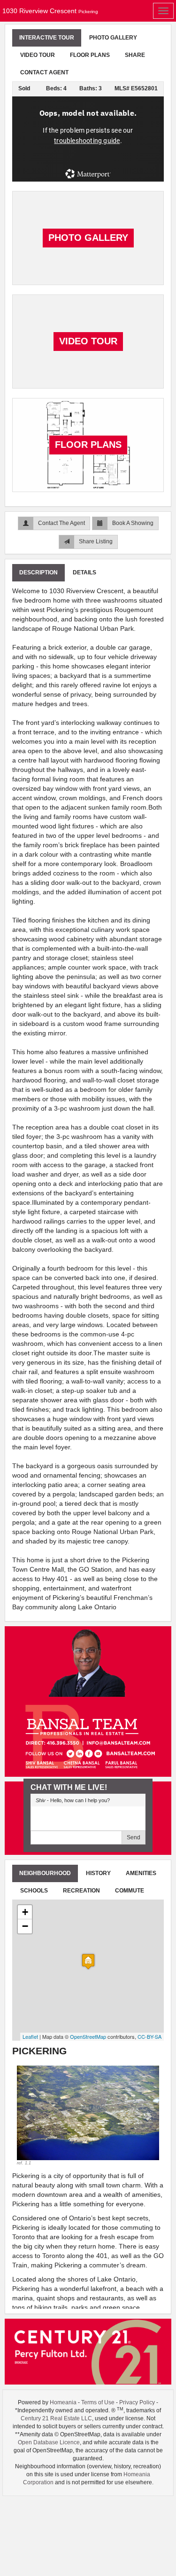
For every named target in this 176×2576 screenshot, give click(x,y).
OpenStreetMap (88, 2036)
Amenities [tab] (141, 1873)
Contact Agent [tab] (44, 72)
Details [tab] (84, 572)
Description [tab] (38, 572)
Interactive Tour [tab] (47, 38)
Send (134, 1837)
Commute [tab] (130, 1891)
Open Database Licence (49, 2442)
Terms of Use (98, 2402)
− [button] (25, 1926)
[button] (27, 2116)
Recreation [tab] (81, 1891)
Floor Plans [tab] (90, 55)
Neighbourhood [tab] (45, 1873)
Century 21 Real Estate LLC (56, 2418)
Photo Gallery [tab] (113, 38)
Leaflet (30, 2036)
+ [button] (25, 1912)
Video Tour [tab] (38, 55)
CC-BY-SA (149, 2036)
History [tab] (98, 1873)
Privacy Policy (137, 2402)
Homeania (63, 2402)
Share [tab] (135, 55)
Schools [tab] (34, 1891)
